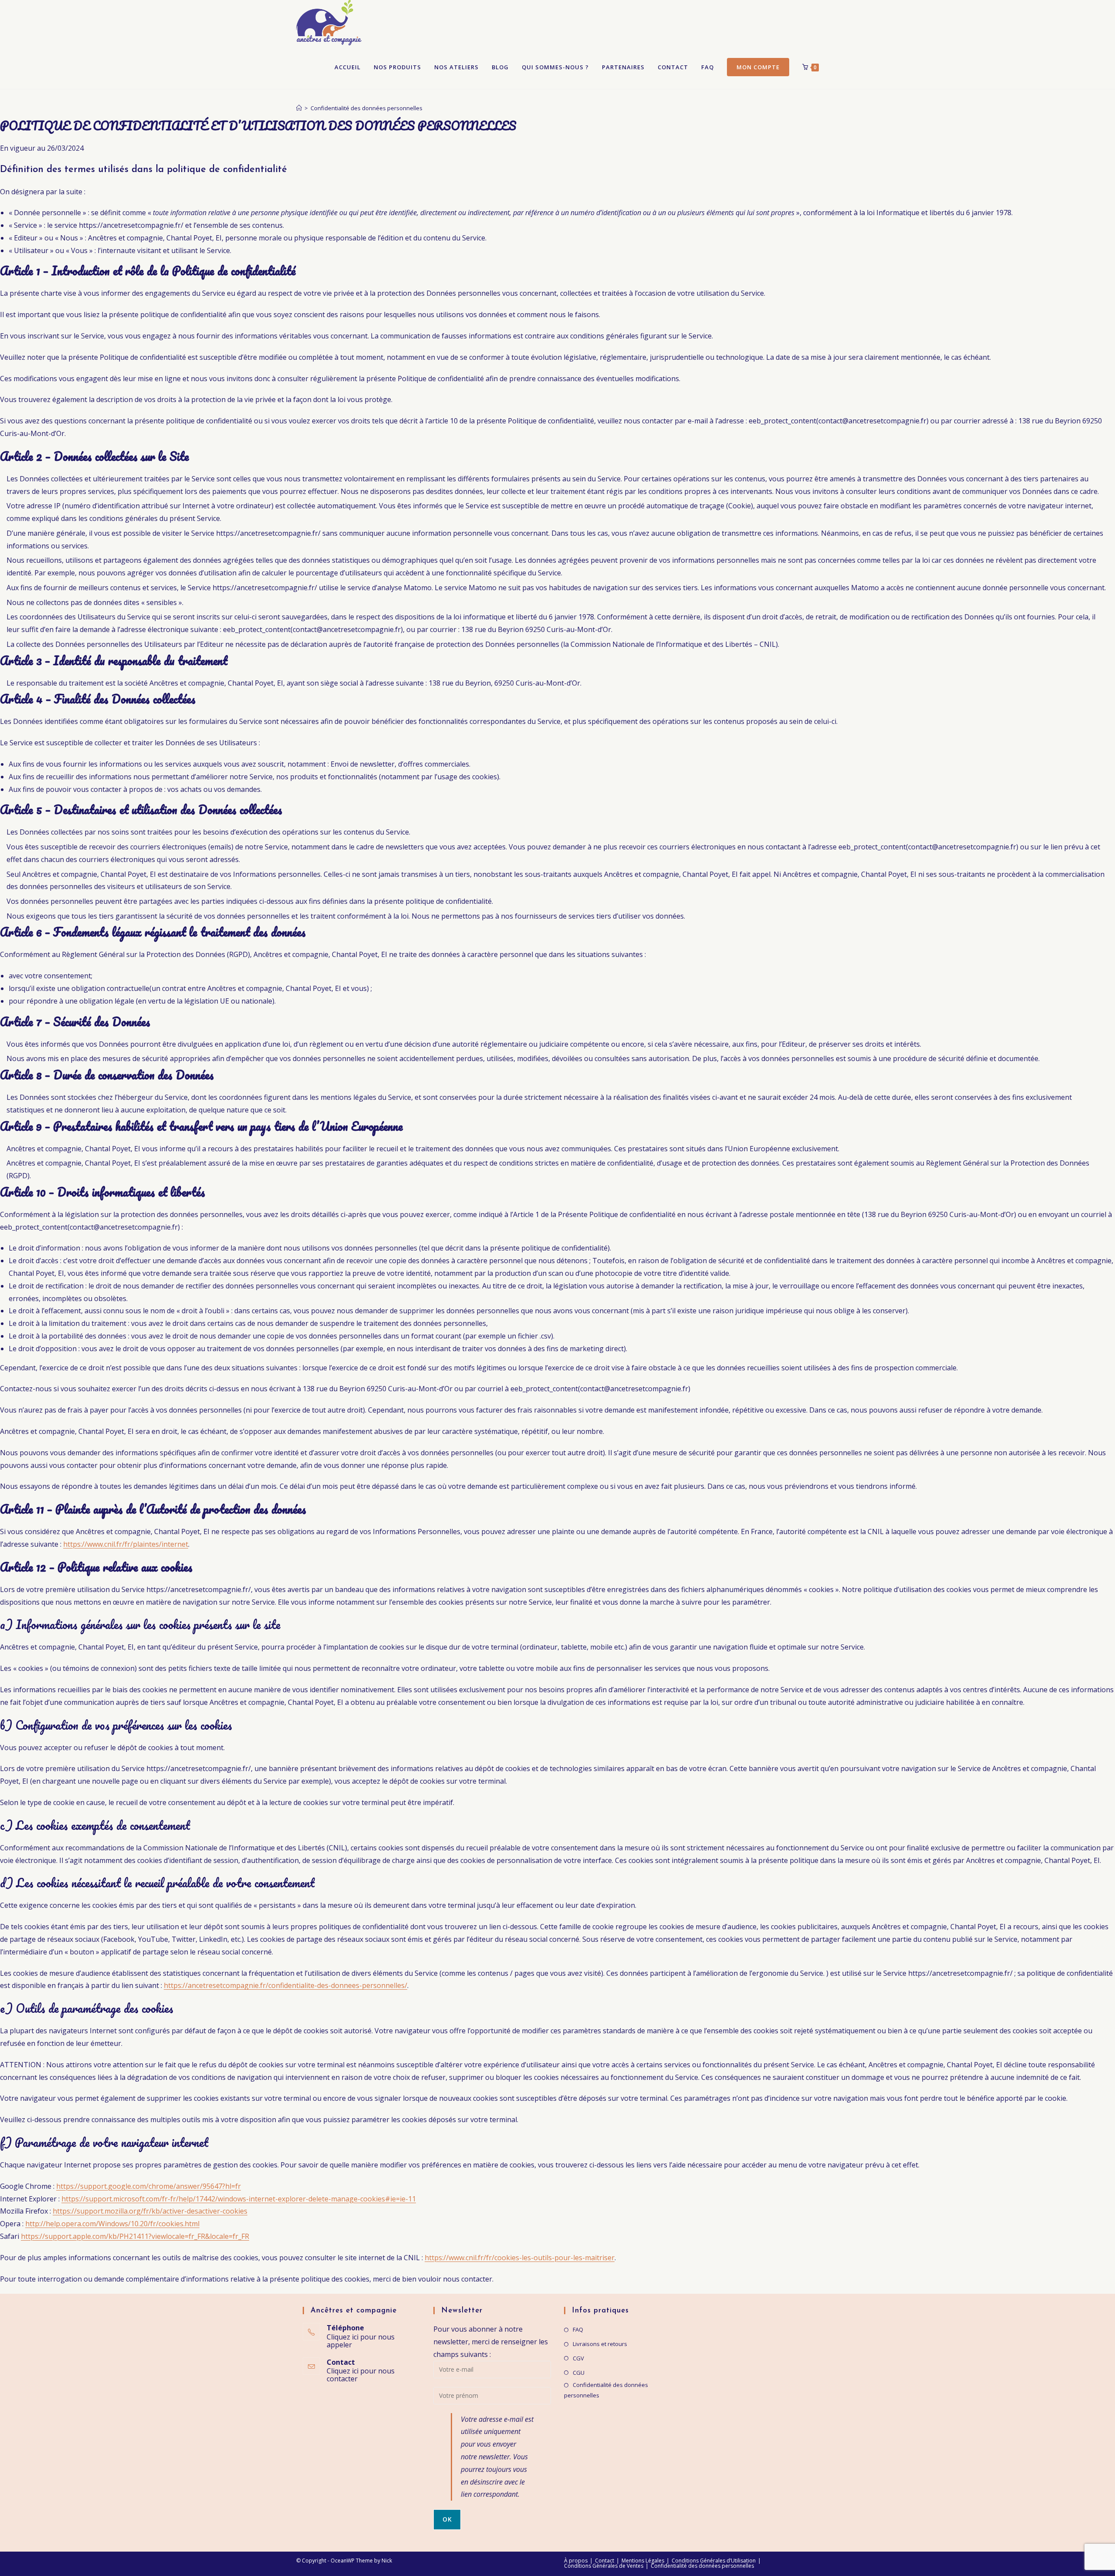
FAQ (578, 2329)
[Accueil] (299, 108)
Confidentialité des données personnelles (367, 108)
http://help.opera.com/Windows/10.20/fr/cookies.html (112, 2224)
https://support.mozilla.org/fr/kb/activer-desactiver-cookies (150, 2211)
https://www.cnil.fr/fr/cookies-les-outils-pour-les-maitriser (520, 2258)
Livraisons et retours (600, 2344)
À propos (576, 2561)
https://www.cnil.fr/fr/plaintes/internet (126, 1544)
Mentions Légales (643, 2561)
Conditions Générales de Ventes (604, 2566)
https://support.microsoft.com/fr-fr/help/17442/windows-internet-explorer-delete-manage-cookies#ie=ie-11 (239, 2199)
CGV (578, 2358)
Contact (605, 2561)
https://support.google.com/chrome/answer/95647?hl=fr (149, 2186)
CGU (579, 2373)
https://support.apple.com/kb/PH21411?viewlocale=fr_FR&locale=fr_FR (135, 2236)
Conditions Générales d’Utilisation (714, 2561)
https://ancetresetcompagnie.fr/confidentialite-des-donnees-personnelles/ (286, 1985)
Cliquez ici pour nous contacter (361, 2375)
